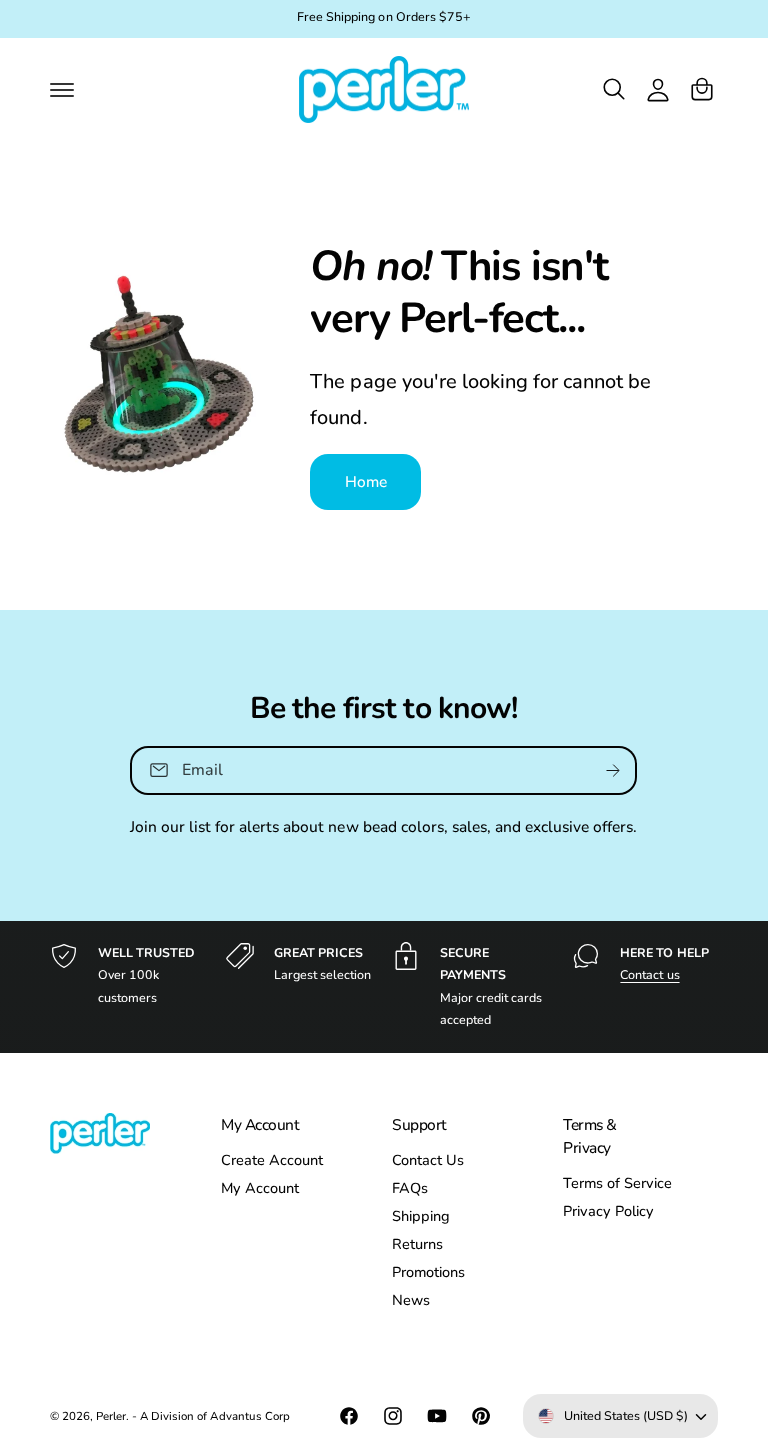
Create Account (272, 1160)
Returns (417, 1244)
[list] (384, 987)
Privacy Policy (608, 1211)
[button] (62, 89)
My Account (260, 1188)
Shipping (421, 1216)
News (411, 1300)
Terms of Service (617, 1183)
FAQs (410, 1188)
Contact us (649, 974)
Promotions (428, 1272)
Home (366, 481)
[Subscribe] (614, 770)
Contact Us (428, 1160)
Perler (111, 1416)
